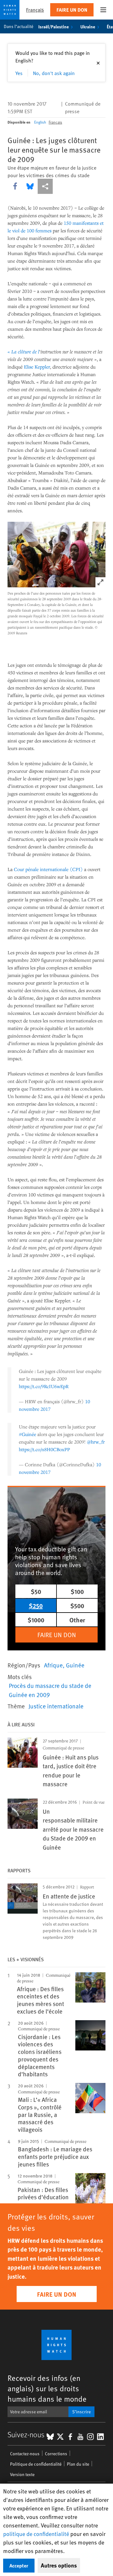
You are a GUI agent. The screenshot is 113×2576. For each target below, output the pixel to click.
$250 (36, 1605)
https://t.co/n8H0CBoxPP (44, 1449)
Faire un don (72, 10)
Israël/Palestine (54, 26)
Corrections (56, 2454)
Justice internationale (56, 1706)
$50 (36, 1591)
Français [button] (35, 10)
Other (77, 1620)
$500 (77, 1605)
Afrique (53, 1665)
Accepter (19, 2565)
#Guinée (27, 1434)
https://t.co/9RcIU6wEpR (44, 1386)
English (40, 122)
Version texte (22, 2474)
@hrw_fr (96, 1442)
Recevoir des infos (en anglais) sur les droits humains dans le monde (47, 2388)
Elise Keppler (37, 367)
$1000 (36, 1620)
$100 (77, 1591)
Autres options (59, 2565)
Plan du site (78, 2464)
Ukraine (88, 26)
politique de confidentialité (36, 2534)
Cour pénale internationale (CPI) (48, 869)
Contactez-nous (25, 2454)
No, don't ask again (54, 73)
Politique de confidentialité (36, 2464)
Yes (19, 73)
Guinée (75, 1665)
